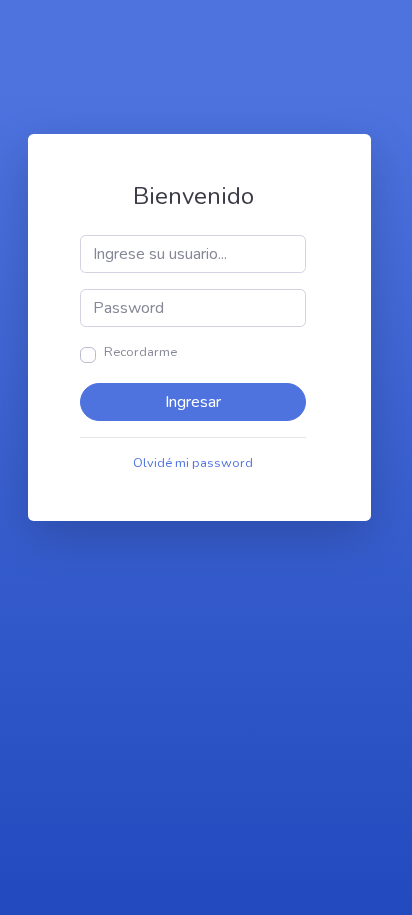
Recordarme (140, 352)
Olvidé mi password (193, 463)
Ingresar (193, 402)
